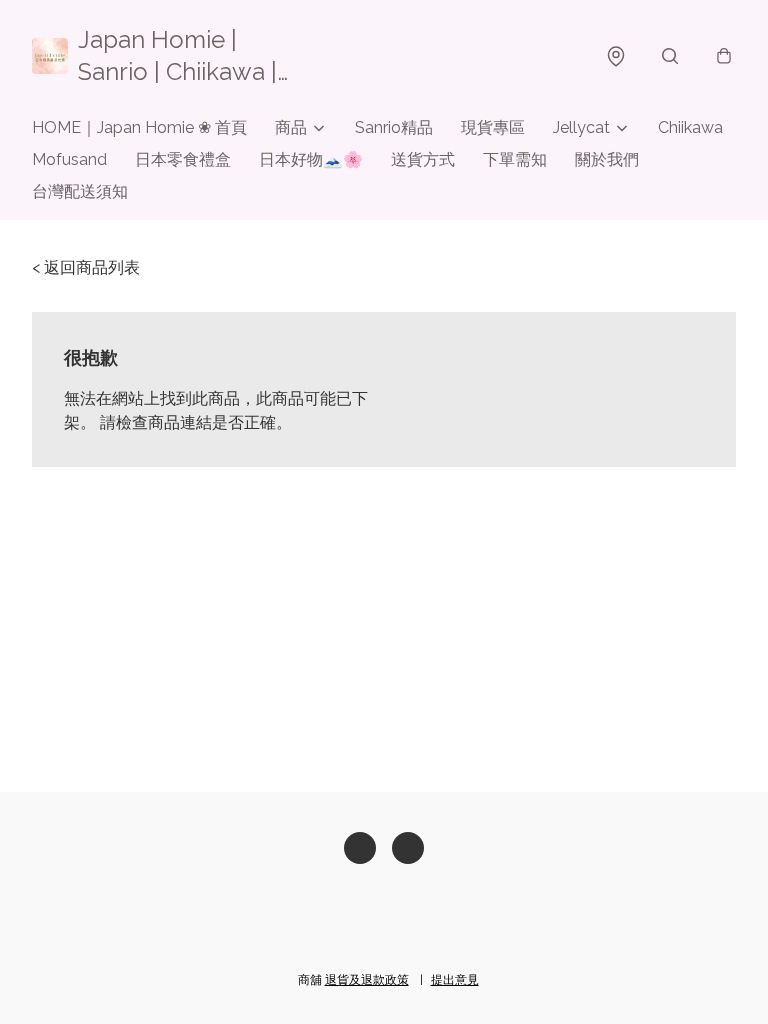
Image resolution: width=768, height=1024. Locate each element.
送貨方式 (423, 159)
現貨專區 (493, 127)
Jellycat (581, 127)
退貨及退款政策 (367, 980)
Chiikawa (690, 127)
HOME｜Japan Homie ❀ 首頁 (139, 127)
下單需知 (515, 159)
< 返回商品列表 (86, 267)
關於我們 (607, 159)
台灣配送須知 (80, 191)
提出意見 (455, 980)
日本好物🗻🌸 (311, 159)
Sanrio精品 (394, 127)
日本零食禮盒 (183, 159)
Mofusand (69, 159)
